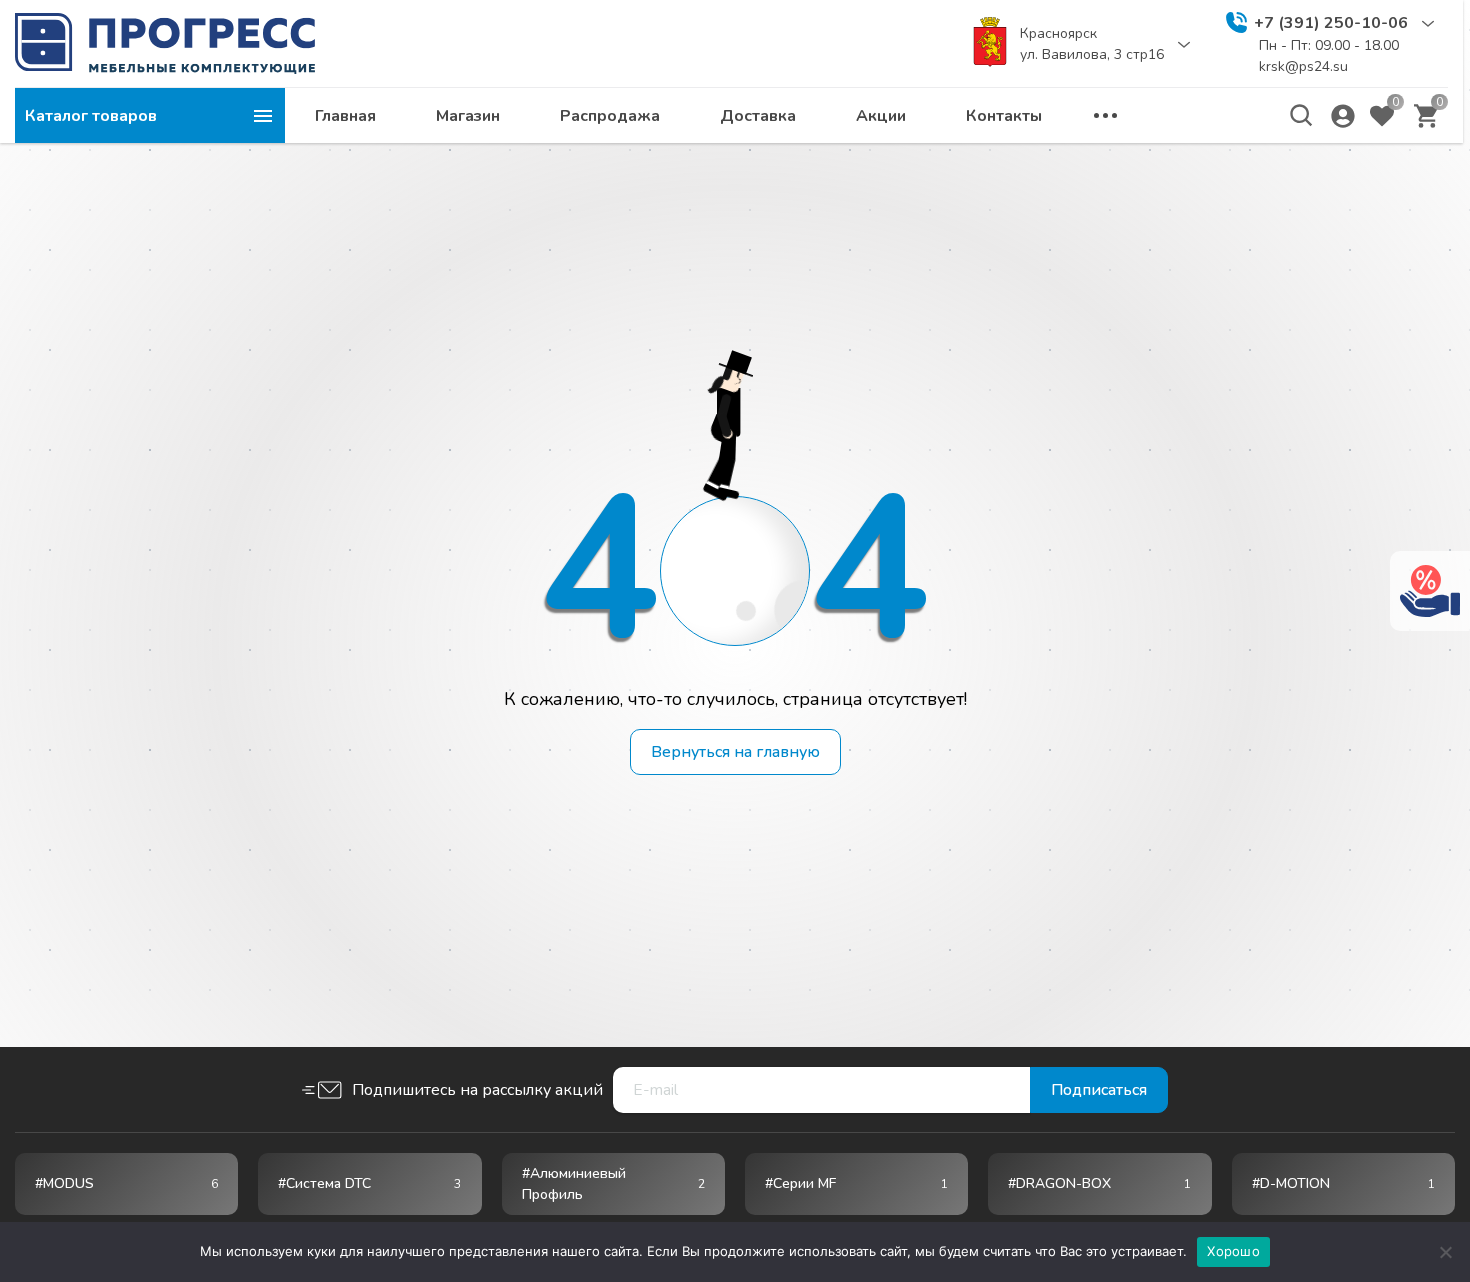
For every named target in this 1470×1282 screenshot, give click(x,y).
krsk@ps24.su (1303, 66)
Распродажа (610, 116)
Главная (345, 116)
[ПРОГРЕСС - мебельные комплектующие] (165, 43)
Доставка (758, 116)
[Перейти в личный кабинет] (1343, 116)
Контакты (1004, 116)
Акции (881, 116)
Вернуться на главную (735, 752)
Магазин (468, 116)
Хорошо (1233, 1251)
